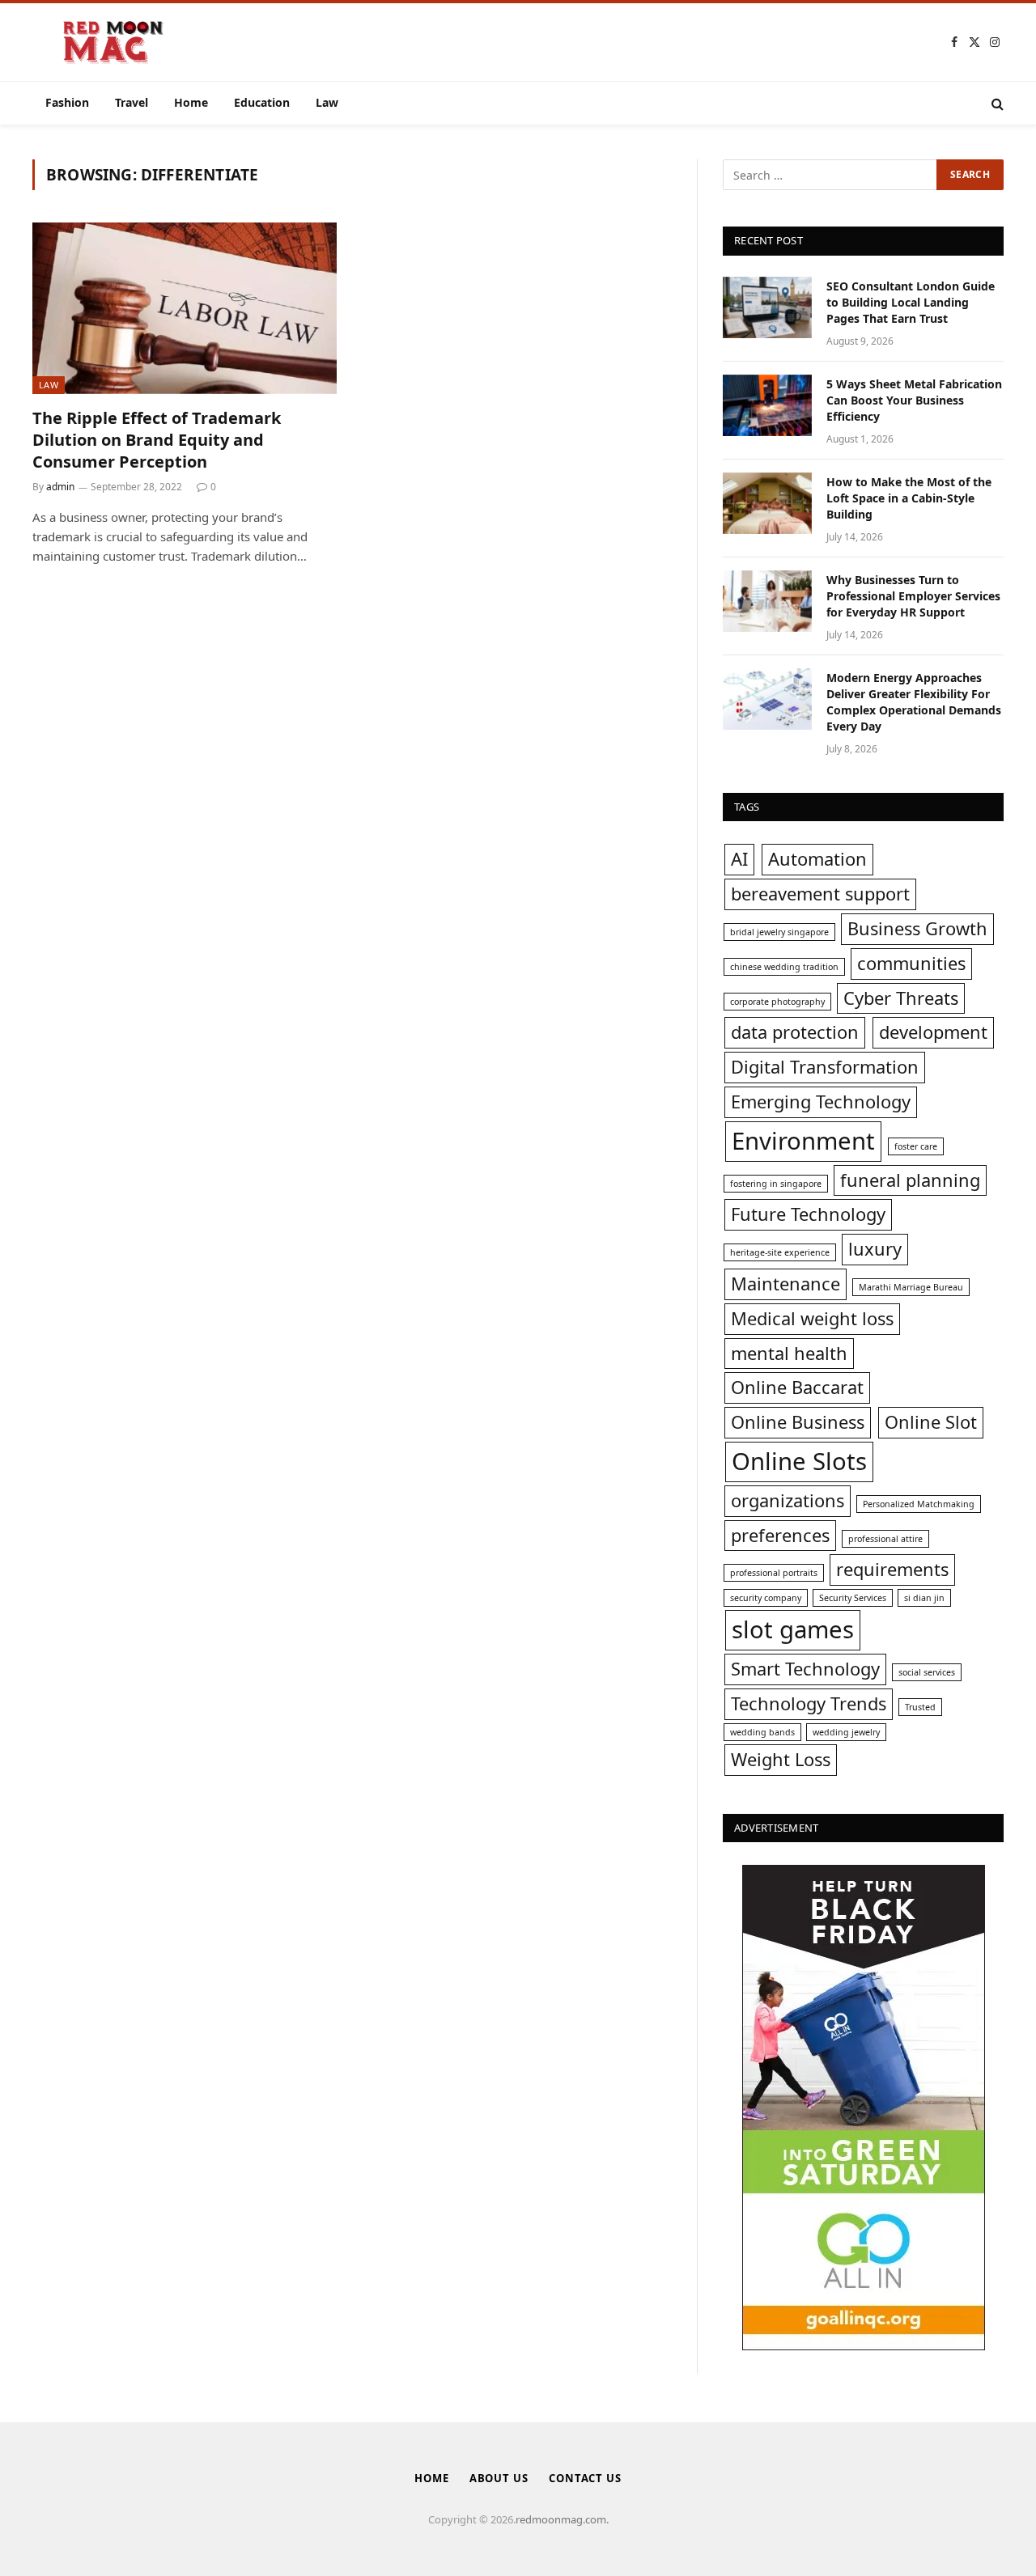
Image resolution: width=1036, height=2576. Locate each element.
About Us (499, 2478)
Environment (803, 1141)
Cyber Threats (901, 998)
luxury (875, 1249)
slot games (793, 1629)
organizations (788, 1500)
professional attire (885, 1539)
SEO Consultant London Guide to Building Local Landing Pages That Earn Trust (911, 302)
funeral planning (910, 1180)
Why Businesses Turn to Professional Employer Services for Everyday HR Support (913, 596)
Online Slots (799, 1461)
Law (327, 102)
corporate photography (777, 1002)
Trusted (920, 1707)
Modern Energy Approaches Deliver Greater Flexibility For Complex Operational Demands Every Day (914, 702)
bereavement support (820, 894)
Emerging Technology (821, 1102)
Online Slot (931, 1422)
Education (262, 102)
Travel (132, 102)
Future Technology (808, 1214)
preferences (780, 1535)
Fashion (67, 102)
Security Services (853, 1598)
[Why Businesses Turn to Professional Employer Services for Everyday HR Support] (767, 601)
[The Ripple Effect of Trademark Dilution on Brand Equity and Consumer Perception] (185, 308)
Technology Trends (809, 1703)
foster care (916, 1146)
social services (927, 1672)
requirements (892, 1569)
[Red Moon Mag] (113, 42)
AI (739, 859)
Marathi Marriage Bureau (911, 1287)
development (933, 1032)
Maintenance (785, 1284)
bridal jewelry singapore (779, 932)
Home (191, 102)
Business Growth (917, 928)
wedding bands (762, 1732)
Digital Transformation (825, 1067)
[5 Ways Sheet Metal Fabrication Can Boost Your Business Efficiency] (767, 405)
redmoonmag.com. (562, 2519)
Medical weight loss (812, 1318)
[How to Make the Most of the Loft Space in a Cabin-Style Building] (767, 503)
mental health (789, 1353)
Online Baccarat (797, 1387)
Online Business (798, 1422)
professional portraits (774, 1573)
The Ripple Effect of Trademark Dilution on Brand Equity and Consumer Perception (157, 440)
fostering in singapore (776, 1184)
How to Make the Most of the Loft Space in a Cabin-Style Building (909, 498)
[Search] (996, 103)
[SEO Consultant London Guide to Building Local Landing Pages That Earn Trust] (767, 307)
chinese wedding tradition (784, 967)
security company (766, 1598)
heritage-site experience (780, 1252)
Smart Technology (805, 1669)
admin (60, 487)
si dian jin (924, 1598)
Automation (817, 859)
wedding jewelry (846, 1732)
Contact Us (585, 2478)
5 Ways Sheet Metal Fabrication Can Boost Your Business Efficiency (914, 400)
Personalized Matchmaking (919, 1504)
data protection (795, 1032)
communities (911, 963)
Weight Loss (781, 1759)
